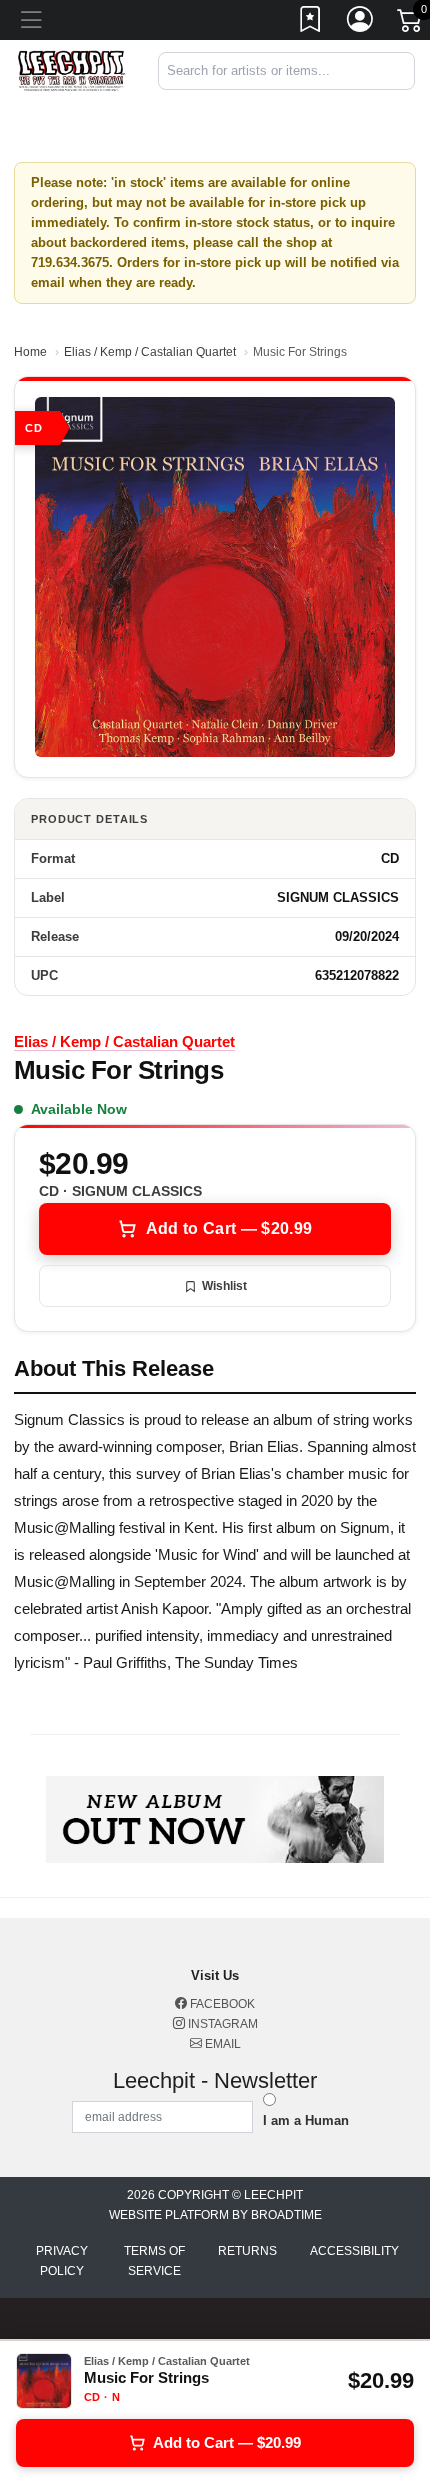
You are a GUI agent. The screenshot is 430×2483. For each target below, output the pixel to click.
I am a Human (306, 2120)
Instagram (221, 2024)
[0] (411, 24)
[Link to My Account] (361, 23)
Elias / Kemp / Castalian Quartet (150, 352)
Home (30, 352)
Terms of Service (154, 2261)
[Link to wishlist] (311, 23)
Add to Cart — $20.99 (229, 1228)
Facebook (221, 2004)
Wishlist (224, 1286)
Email (221, 2044)
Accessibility (354, 2251)
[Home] (71, 70)
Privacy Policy (62, 2261)
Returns (247, 2251)
